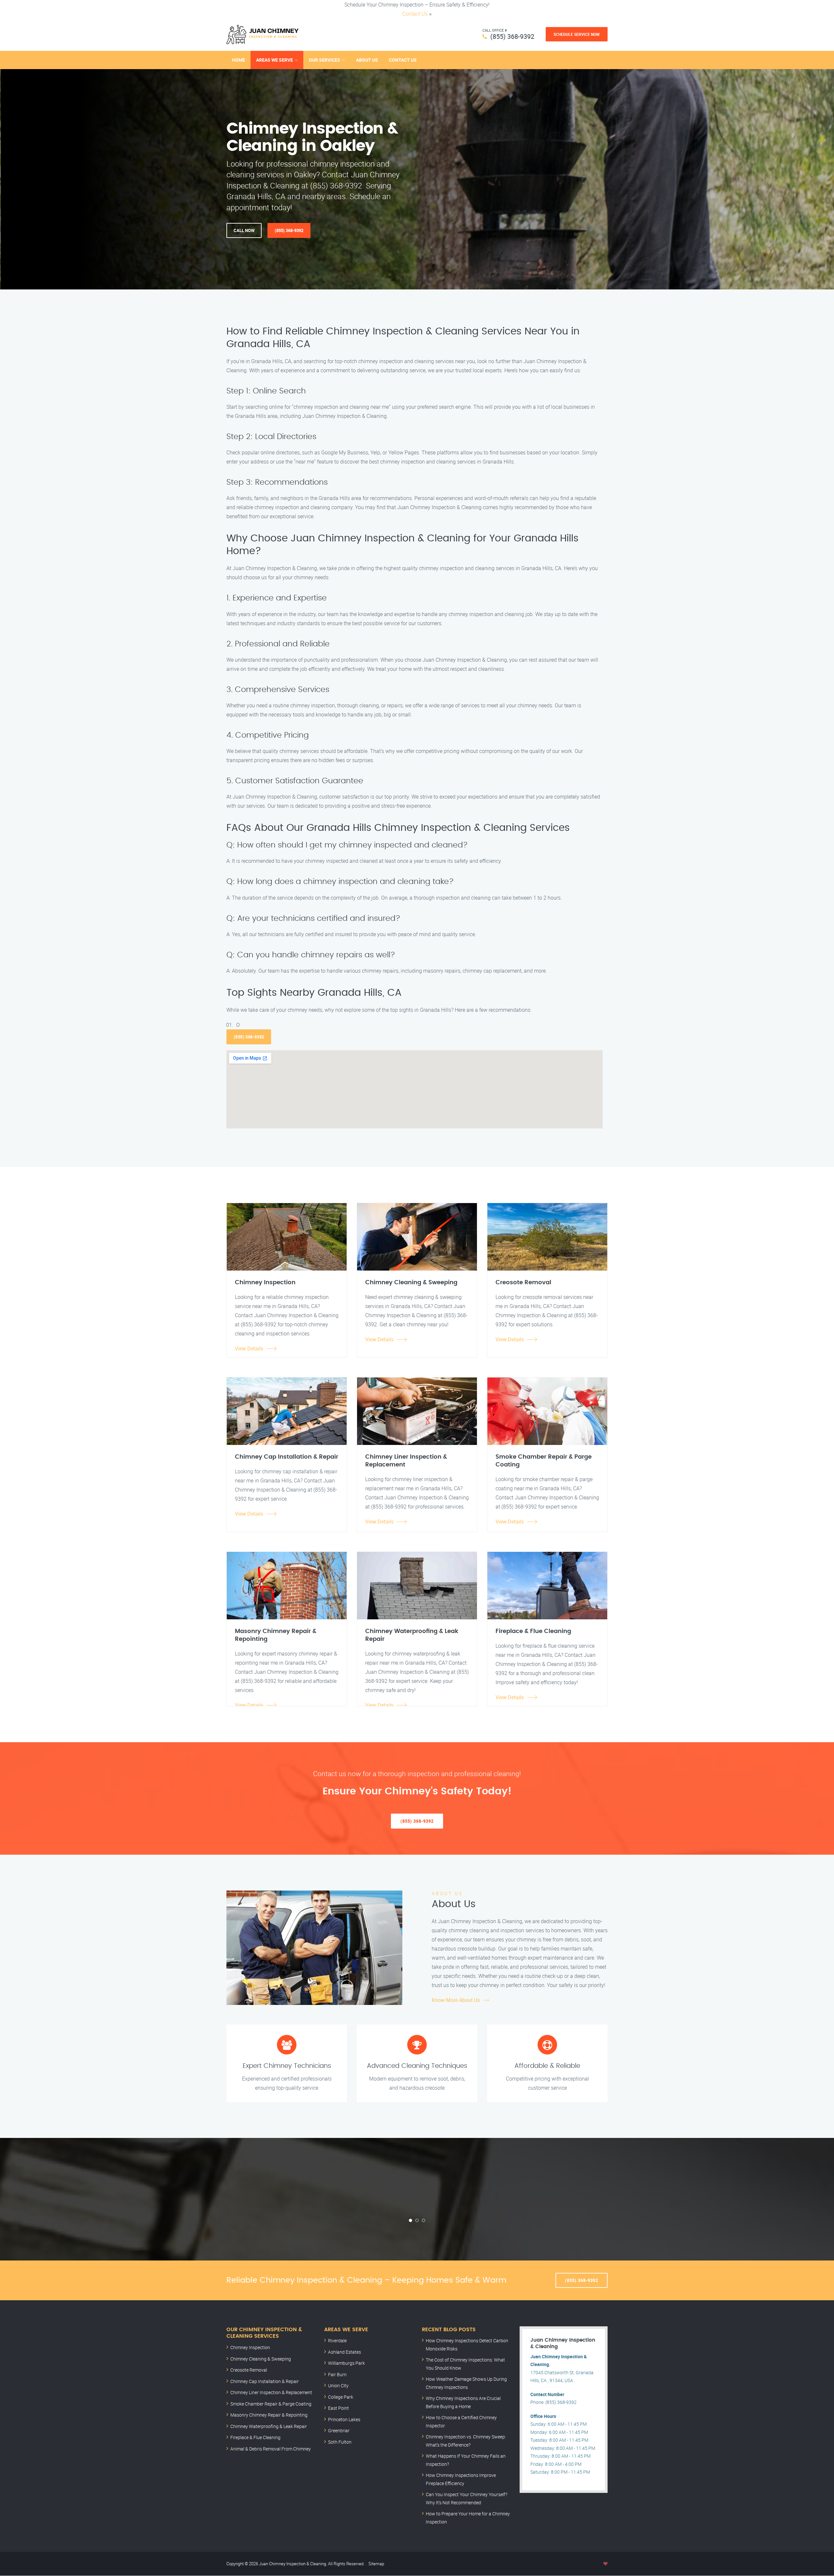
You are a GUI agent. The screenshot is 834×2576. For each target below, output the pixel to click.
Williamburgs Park (346, 2363)
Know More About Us (456, 2000)
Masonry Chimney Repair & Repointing (269, 2415)
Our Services (324, 60)
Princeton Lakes (344, 2419)
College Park (341, 2397)
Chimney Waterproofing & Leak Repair (269, 2426)
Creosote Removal (249, 2370)
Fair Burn (337, 2374)
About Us (367, 60)
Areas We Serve (274, 60)
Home (238, 60)
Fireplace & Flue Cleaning (255, 2437)
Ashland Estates (345, 2352)
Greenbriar (339, 2430)
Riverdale (337, 2340)
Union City (338, 2385)
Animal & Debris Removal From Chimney (271, 2449)
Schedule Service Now (577, 34)
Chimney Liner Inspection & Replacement (271, 2392)
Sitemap (376, 2564)
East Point (338, 2408)
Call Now (244, 230)
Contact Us (415, 14)
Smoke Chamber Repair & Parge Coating (271, 2404)
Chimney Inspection (250, 2347)
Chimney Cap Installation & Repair (265, 2381)
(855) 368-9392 (512, 36)
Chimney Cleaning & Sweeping (261, 2359)
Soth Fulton (340, 2442)
